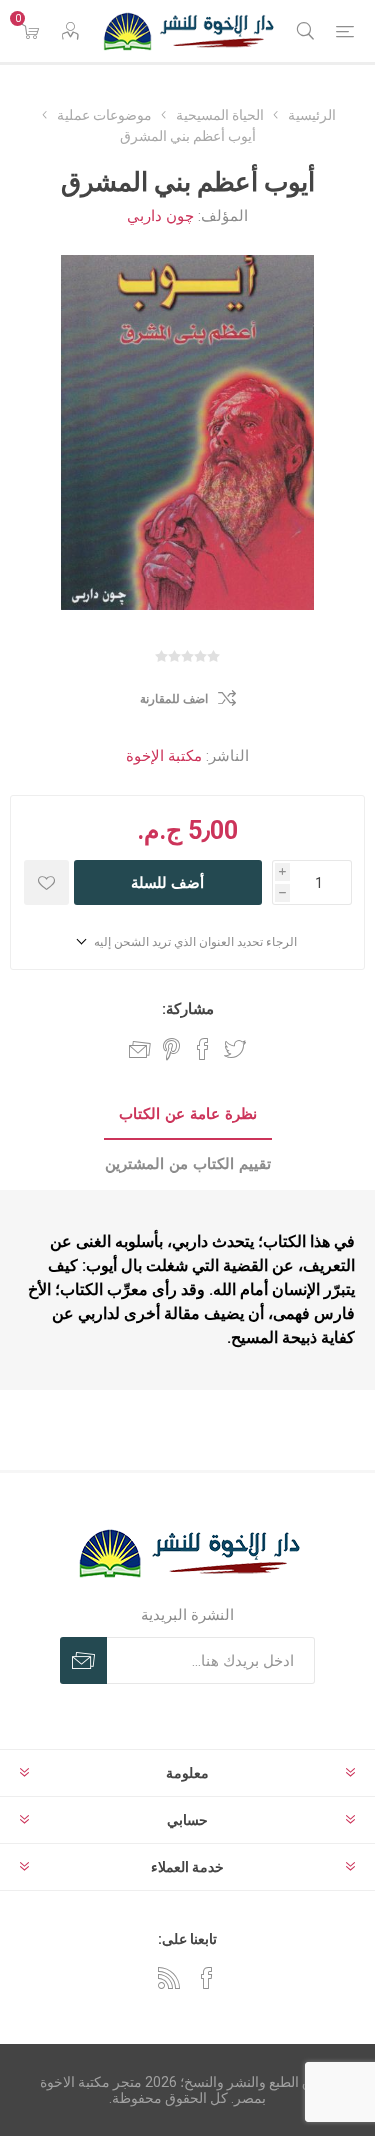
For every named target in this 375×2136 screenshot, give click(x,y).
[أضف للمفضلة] (46, 882)
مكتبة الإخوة (164, 756)
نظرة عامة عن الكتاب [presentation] (188, 1114)
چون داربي (160, 216)
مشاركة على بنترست (171, 1049)
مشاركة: (188, 1009)
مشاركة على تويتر (235, 1049)
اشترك (83, 1660)
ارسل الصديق (140, 1049)
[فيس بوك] (207, 1978)
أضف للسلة (167, 882)
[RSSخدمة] (169, 1978)
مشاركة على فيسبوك (203, 1049)
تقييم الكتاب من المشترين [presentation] (188, 1164)
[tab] (187, 1115)
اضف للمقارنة (174, 699)
